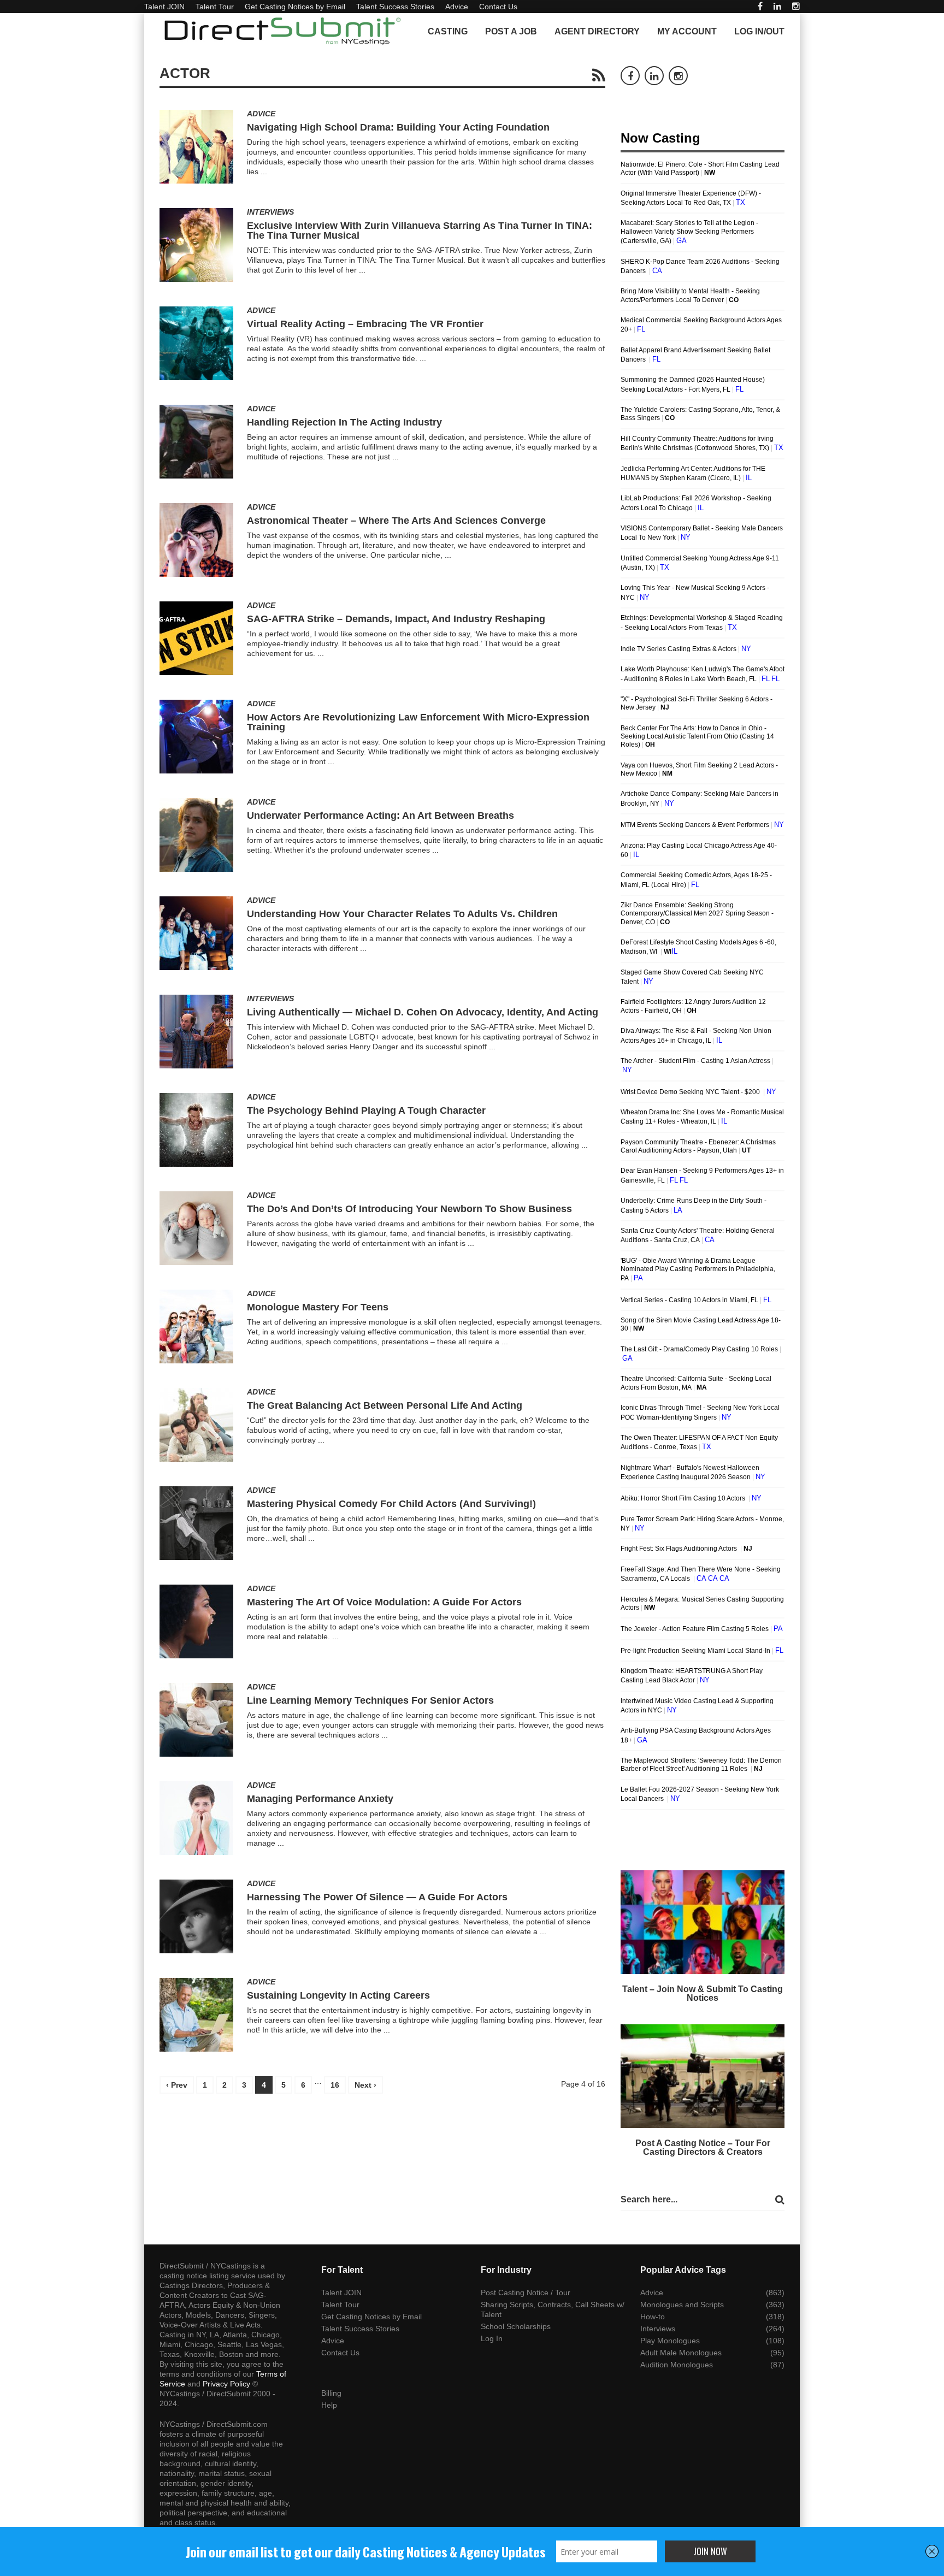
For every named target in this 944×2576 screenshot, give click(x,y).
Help (329, 2405)
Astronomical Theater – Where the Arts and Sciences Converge (396, 521)
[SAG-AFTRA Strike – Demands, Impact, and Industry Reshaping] (196, 638)
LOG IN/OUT (759, 31)
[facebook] (760, 6)
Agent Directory (597, 31)
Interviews (270, 212)
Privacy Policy (226, 2384)
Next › (365, 2085)
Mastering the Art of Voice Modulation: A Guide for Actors (384, 1602)
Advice (457, 7)
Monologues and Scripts (682, 2305)
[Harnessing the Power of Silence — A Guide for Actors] (196, 1916)
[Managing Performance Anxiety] (196, 1818)
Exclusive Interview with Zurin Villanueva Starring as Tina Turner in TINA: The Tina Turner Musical (420, 231)
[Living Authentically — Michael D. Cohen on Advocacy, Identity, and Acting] (196, 1032)
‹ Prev (177, 2085)
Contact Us (498, 7)
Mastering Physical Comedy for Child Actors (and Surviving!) (391, 1504)
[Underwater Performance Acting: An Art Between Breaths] (196, 835)
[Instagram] (796, 6)
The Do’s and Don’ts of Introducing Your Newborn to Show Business (409, 1209)
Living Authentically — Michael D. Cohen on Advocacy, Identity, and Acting (423, 1012)
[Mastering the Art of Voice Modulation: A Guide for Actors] (196, 1621)
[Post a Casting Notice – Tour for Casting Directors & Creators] (703, 2076)
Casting (448, 31)
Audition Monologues (677, 2365)
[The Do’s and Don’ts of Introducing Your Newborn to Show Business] (196, 1228)
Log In (492, 2338)
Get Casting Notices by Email (295, 7)
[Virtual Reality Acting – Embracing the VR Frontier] (196, 343)
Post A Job (511, 31)
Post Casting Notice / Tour (526, 2293)
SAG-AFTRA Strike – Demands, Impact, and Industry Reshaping (396, 619)
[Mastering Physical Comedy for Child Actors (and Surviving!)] (196, 1523)
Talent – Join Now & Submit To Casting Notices (703, 1993)
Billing (331, 2393)
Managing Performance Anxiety (320, 1799)
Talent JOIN (164, 7)
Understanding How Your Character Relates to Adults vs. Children (402, 914)
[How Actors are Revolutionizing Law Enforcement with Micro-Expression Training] (196, 737)
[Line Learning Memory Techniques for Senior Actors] (196, 1720)
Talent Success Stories (395, 7)
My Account (687, 31)
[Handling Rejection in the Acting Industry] (196, 442)
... (264, 172)
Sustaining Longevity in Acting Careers (338, 1995)
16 (335, 2085)
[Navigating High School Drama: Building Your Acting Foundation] (196, 147)
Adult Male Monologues (681, 2353)
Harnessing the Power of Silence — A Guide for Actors (377, 1897)
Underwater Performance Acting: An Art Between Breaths (380, 816)
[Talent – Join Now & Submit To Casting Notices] (703, 1922)
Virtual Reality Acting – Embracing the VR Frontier (365, 324)
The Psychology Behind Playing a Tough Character (366, 1110)
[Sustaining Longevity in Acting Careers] (196, 2015)
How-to (653, 2317)
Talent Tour (215, 7)
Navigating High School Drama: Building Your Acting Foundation (398, 127)
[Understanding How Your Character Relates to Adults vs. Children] (196, 933)
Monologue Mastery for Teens (318, 1307)
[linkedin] (777, 6)
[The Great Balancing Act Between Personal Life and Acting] (196, 1425)
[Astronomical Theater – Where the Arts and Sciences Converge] (196, 540)
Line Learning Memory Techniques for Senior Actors (370, 1700)
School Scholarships (516, 2326)
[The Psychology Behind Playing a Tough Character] (196, 1130)
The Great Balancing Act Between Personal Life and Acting (385, 1405)
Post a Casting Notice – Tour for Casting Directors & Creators (703, 2147)
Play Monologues (670, 2341)
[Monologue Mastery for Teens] (196, 1327)
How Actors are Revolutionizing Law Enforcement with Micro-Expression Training (418, 722)
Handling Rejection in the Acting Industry (344, 422)
